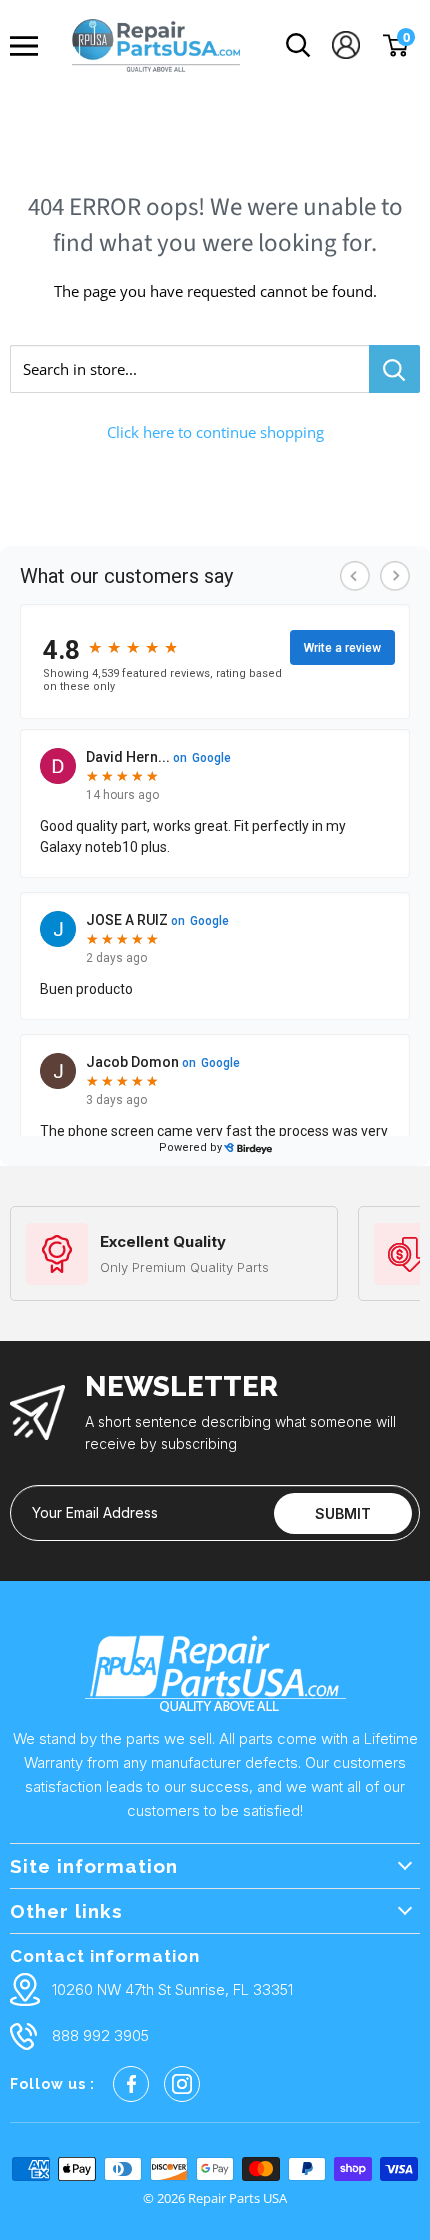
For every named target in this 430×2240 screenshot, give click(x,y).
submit (343, 1513)
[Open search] (298, 45)
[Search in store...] (394, 369)
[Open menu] (29, 46)
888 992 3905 (100, 2035)
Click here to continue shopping (215, 432)
